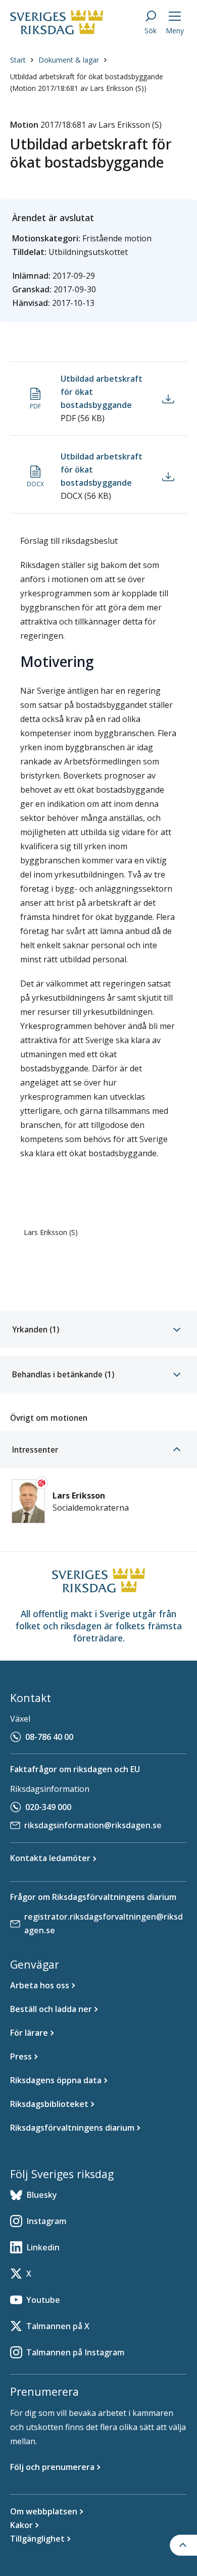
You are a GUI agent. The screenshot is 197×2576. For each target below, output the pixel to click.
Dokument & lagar (69, 60)
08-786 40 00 (49, 1737)
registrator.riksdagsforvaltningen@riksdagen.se (104, 1923)
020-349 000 (48, 1807)
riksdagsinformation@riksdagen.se (93, 1825)
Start (18, 60)
